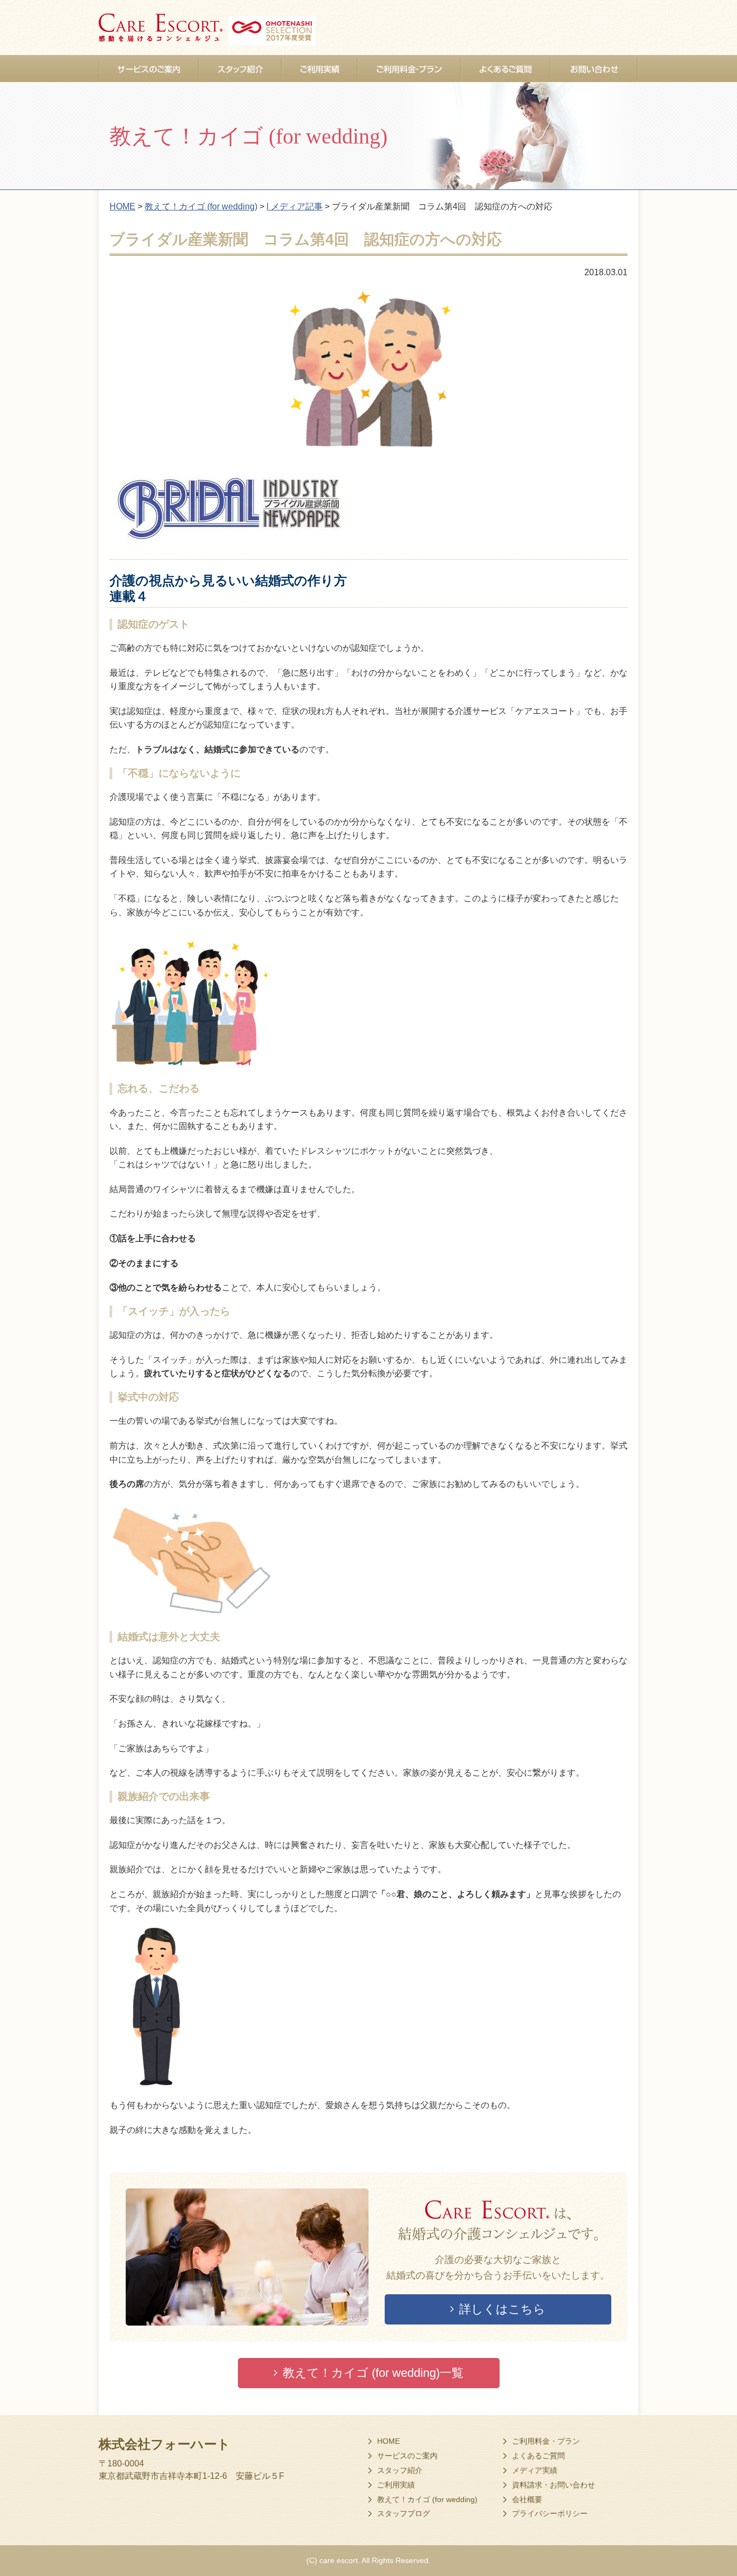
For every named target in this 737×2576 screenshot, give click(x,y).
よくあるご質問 (538, 2456)
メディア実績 (535, 2470)
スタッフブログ (404, 2513)
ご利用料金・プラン (546, 2441)
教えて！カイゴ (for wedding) (427, 2499)
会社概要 (527, 2499)
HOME (388, 2441)
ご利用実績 (396, 2485)
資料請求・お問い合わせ (554, 2485)
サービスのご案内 (407, 2456)
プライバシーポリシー (550, 2513)
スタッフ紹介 (400, 2470)
